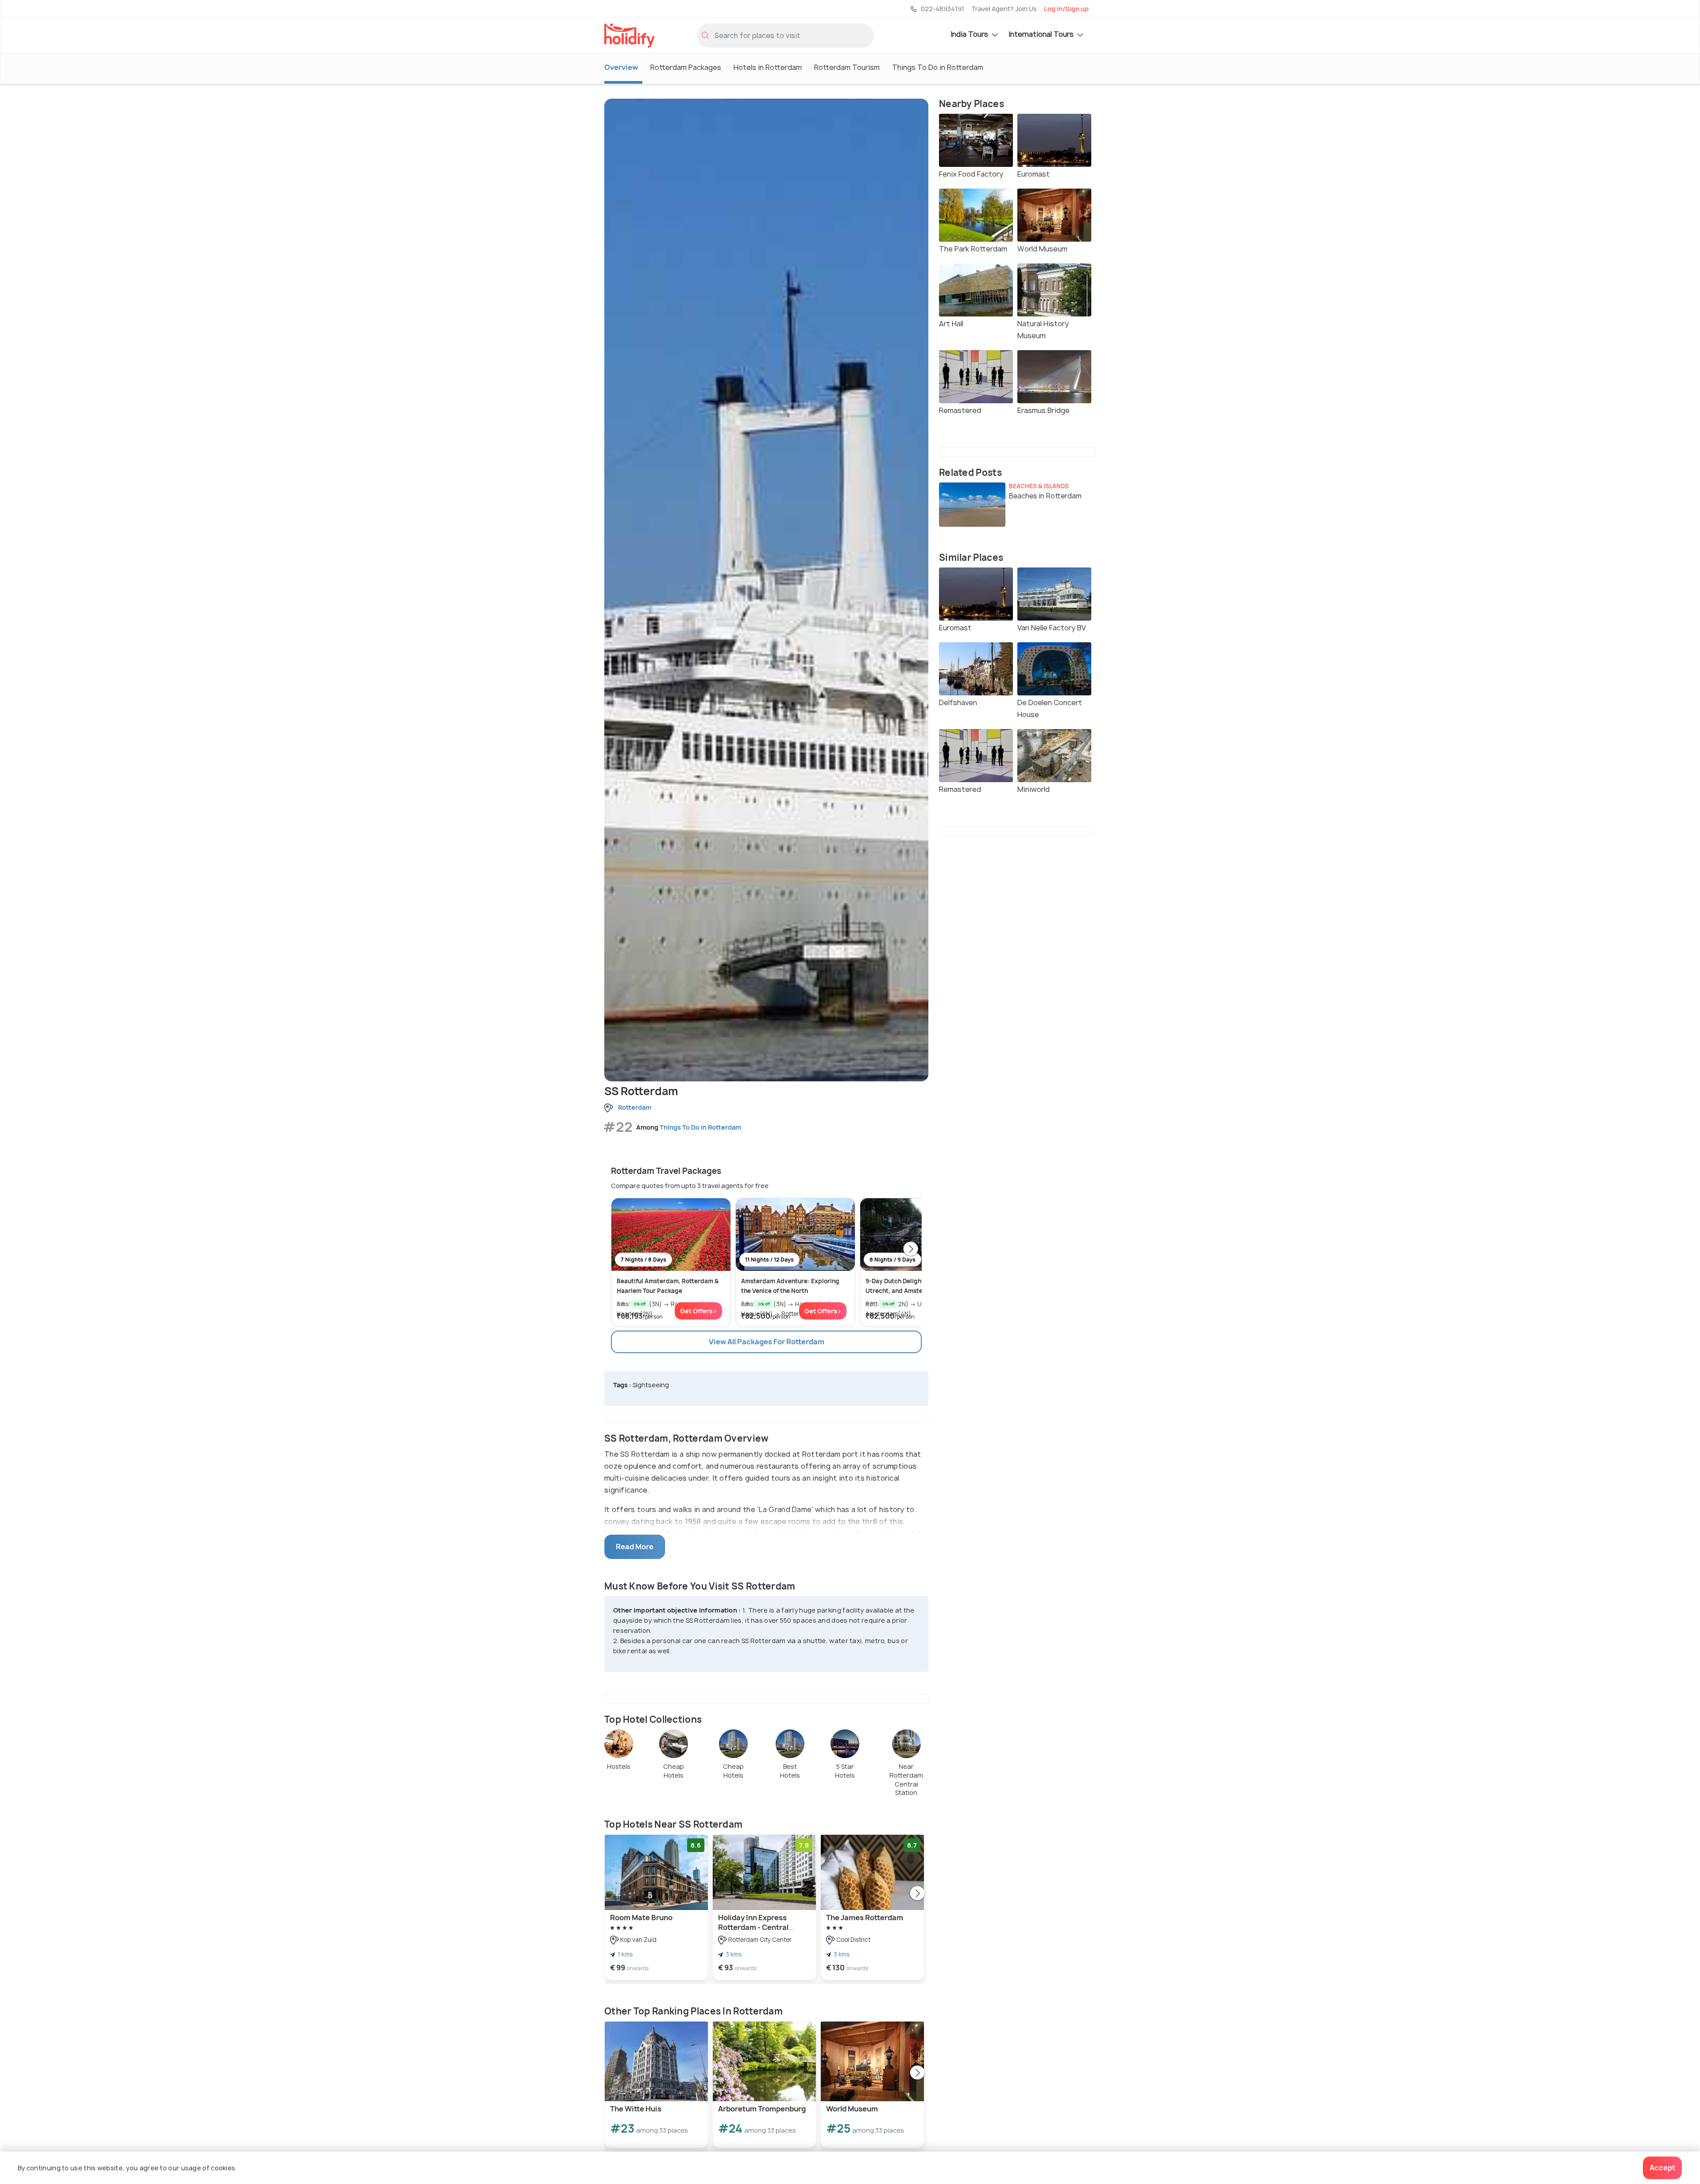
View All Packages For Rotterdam (767, 1342)
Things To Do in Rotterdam (938, 67)
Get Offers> (698, 1311)
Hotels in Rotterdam (768, 67)
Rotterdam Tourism (847, 67)
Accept (1662, 2168)
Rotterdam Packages (686, 67)
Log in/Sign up (1066, 9)
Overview (621, 67)
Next (911, 1250)
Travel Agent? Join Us (1004, 9)
